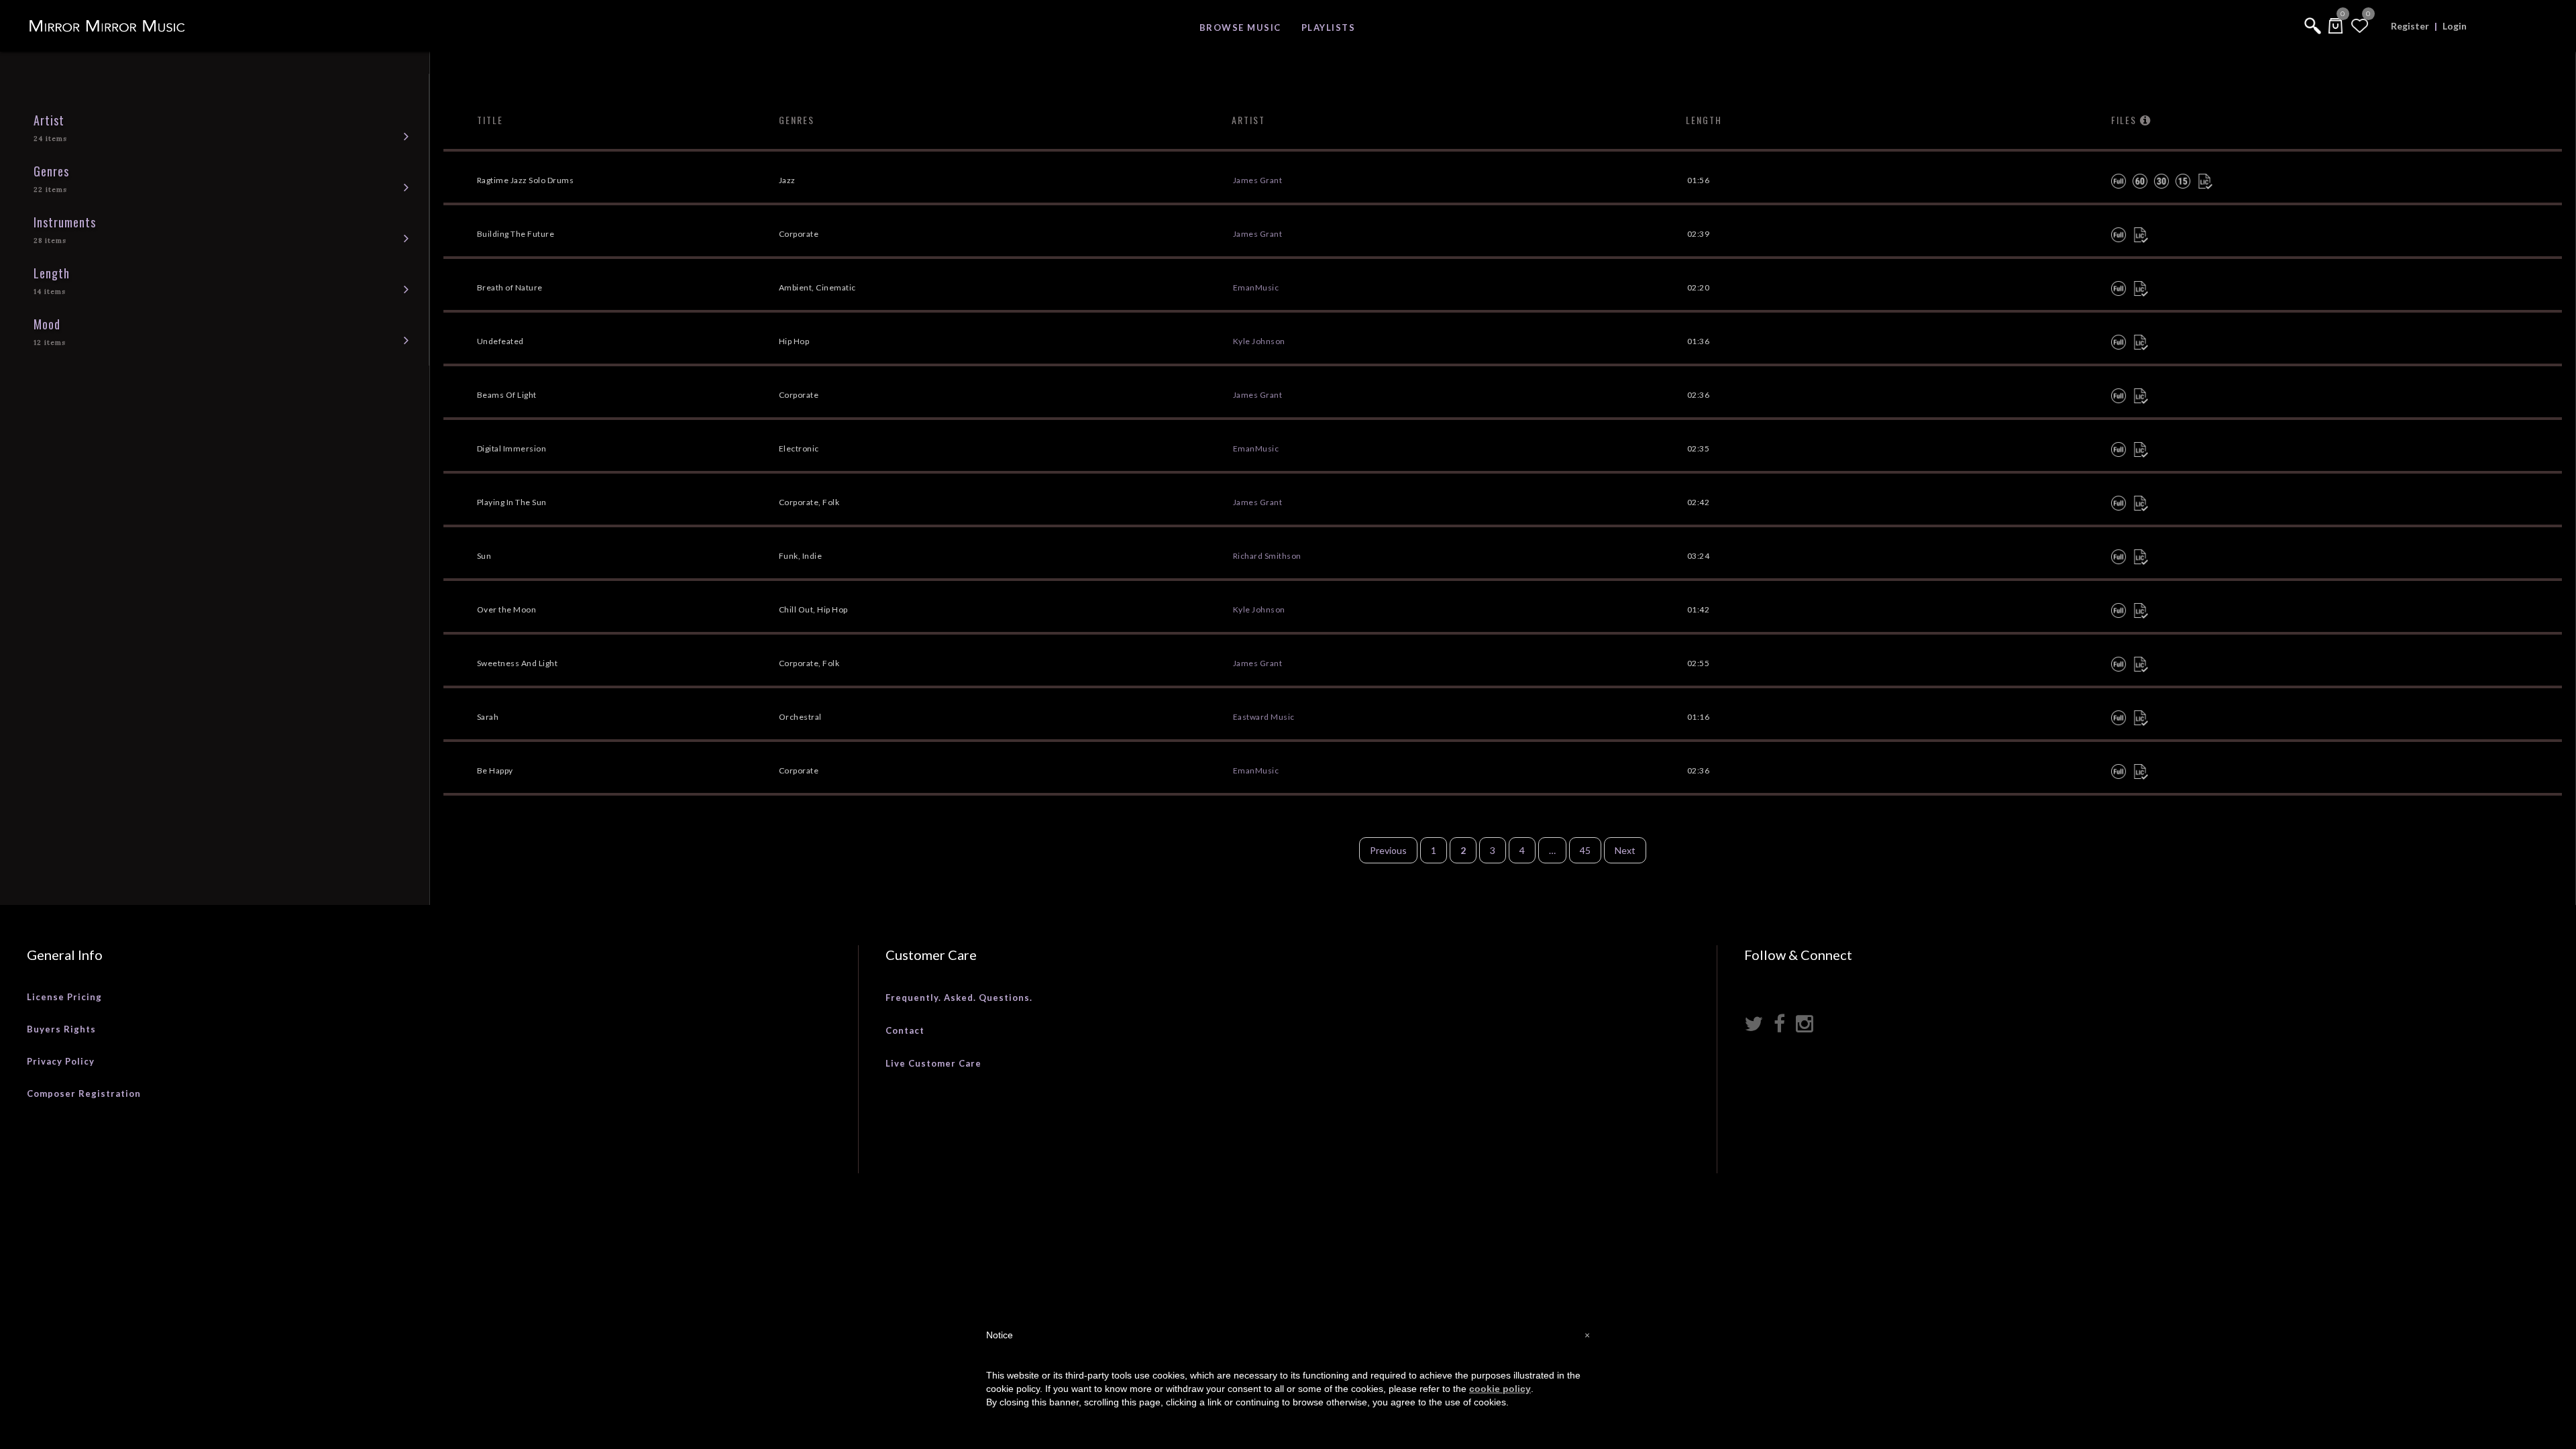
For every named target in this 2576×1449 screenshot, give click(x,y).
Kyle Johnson (1259, 341)
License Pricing (64, 997)
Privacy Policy (61, 1061)
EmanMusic (1256, 287)
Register (2410, 26)
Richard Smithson (1267, 556)
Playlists (1329, 28)
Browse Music (1240, 28)
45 (1585, 850)
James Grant (1258, 180)
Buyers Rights (61, 1029)
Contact (905, 1030)
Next (1625, 850)
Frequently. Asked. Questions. (959, 998)
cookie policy (1500, 1389)
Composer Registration (84, 1093)
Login (2455, 26)
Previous (1388, 850)
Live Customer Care (933, 1063)
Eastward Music (1264, 717)
